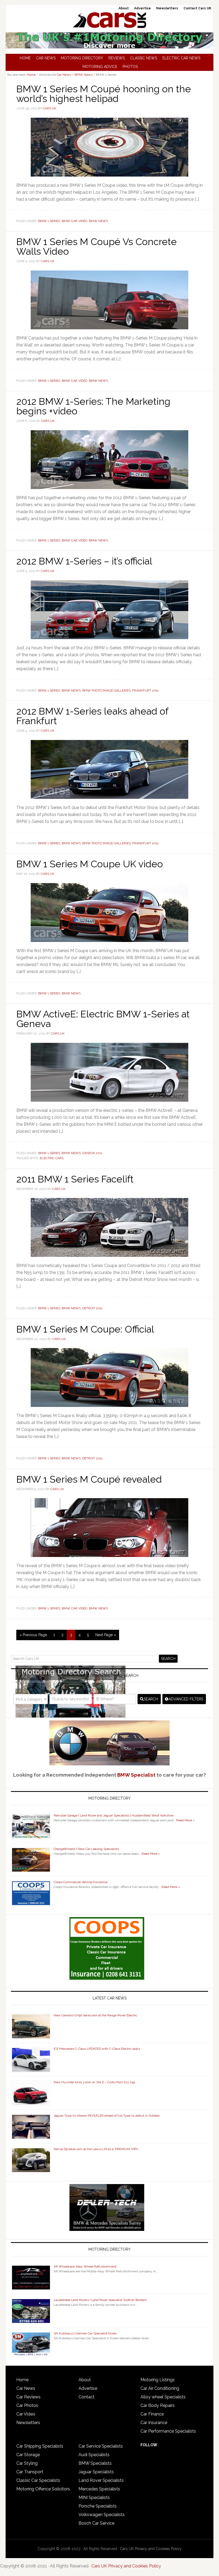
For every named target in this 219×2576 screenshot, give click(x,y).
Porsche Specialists (98, 2506)
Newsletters (28, 2423)
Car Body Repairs (158, 2405)
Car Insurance (154, 2423)
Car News (26, 2388)
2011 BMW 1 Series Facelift (75, 1179)
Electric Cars (52, 1158)
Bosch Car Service (96, 2523)
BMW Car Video (75, 221)
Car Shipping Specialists (40, 2446)
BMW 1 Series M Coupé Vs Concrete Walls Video (97, 246)
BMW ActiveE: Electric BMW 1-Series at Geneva (103, 1019)
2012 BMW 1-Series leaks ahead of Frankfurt (92, 716)
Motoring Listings (158, 2380)
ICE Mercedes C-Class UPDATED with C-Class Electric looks (97, 2049)
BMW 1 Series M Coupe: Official (85, 1329)
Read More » (185, 1820)
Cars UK (109, 20)
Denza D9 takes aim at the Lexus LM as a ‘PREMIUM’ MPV (96, 2149)
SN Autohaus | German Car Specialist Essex (85, 2333)
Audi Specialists (94, 2455)
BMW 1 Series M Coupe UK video (90, 864)
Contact (87, 2397)
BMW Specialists (95, 2463)
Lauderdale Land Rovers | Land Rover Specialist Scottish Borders (100, 2300)
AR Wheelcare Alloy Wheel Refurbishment (85, 2266)
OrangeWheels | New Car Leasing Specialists (86, 1849)
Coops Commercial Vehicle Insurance (81, 1882)
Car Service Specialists (101, 2446)
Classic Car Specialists (38, 2480)
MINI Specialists (94, 2497)
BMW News (98, 221)
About (85, 2380)
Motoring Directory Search (110, 1676)
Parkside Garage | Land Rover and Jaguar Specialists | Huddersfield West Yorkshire (114, 1815)
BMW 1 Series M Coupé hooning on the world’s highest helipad (104, 94)
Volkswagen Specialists (102, 2515)
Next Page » (106, 1635)
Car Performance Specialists (168, 2431)
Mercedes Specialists (99, 2489)
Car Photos (27, 2405)
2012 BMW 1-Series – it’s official (84, 561)
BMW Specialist (136, 1775)
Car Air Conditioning (160, 2388)
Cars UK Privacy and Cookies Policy (151, 2549)
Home (22, 2380)
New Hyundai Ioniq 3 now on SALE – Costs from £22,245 (94, 2082)
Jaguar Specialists (96, 2472)
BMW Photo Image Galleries (106, 690)
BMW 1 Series (49, 221)
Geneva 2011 (92, 1153)
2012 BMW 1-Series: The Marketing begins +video (93, 406)
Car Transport (30, 2472)
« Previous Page (33, 1635)
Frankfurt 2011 (145, 690)
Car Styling (27, 2463)
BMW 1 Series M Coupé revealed (89, 1479)
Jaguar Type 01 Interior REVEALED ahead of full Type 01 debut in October (107, 2116)
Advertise (88, 2388)
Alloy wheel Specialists (163, 2397)
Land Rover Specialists (101, 2480)
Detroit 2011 (92, 1308)
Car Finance (152, 2414)
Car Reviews (28, 2397)
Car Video (26, 2414)
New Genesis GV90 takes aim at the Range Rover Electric (95, 2015)
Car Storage (28, 2455)
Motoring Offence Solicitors (43, 2489)
